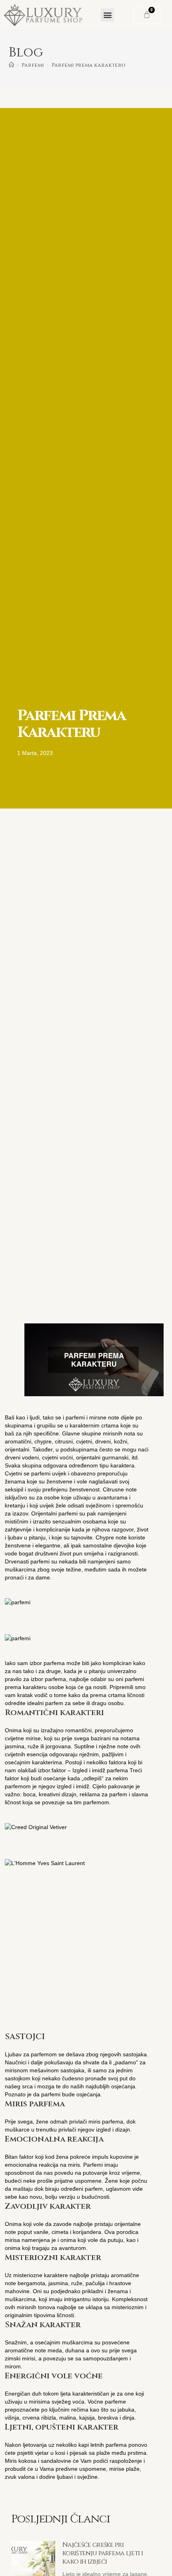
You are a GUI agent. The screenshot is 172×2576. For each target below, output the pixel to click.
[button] (107, 15)
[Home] (11, 65)
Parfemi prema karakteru (88, 65)
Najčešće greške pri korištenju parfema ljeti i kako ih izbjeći (103, 2553)
